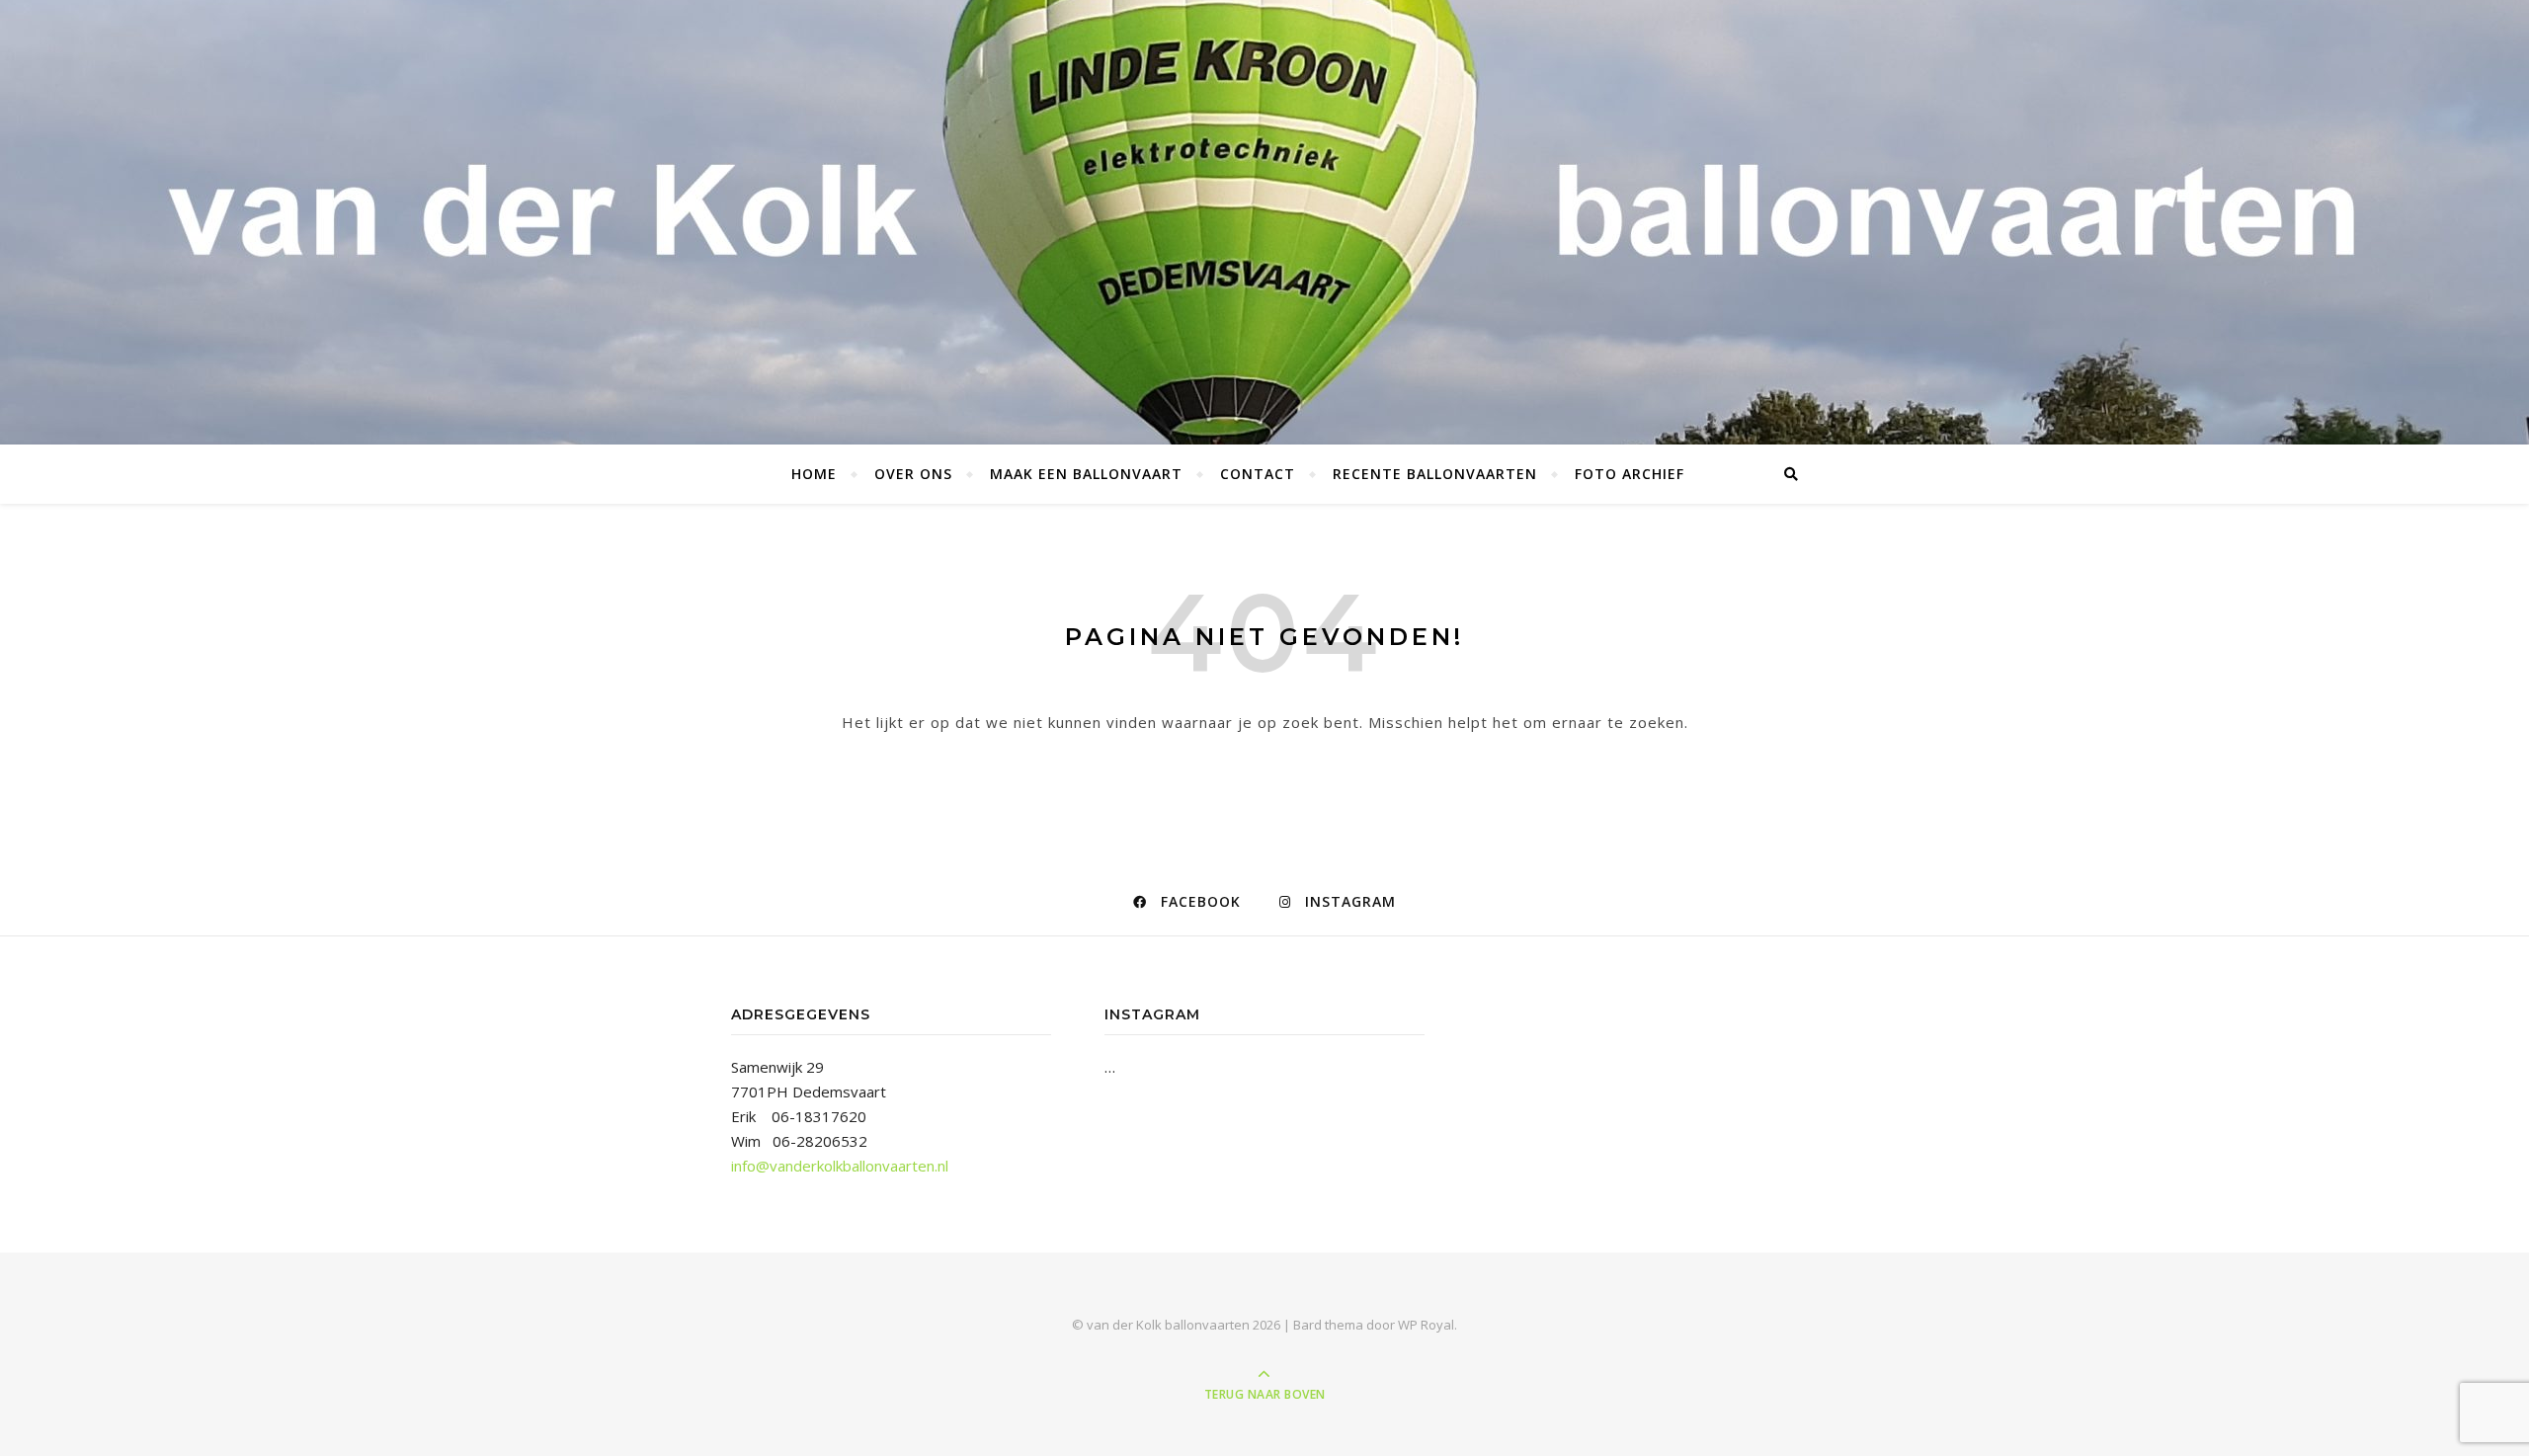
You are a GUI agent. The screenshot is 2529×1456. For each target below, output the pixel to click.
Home (814, 474)
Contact (1258, 474)
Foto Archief (1630, 474)
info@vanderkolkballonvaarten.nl (840, 1166)
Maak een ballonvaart (1086, 474)
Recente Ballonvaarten (1435, 474)
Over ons (913, 474)
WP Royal (1426, 1325)
